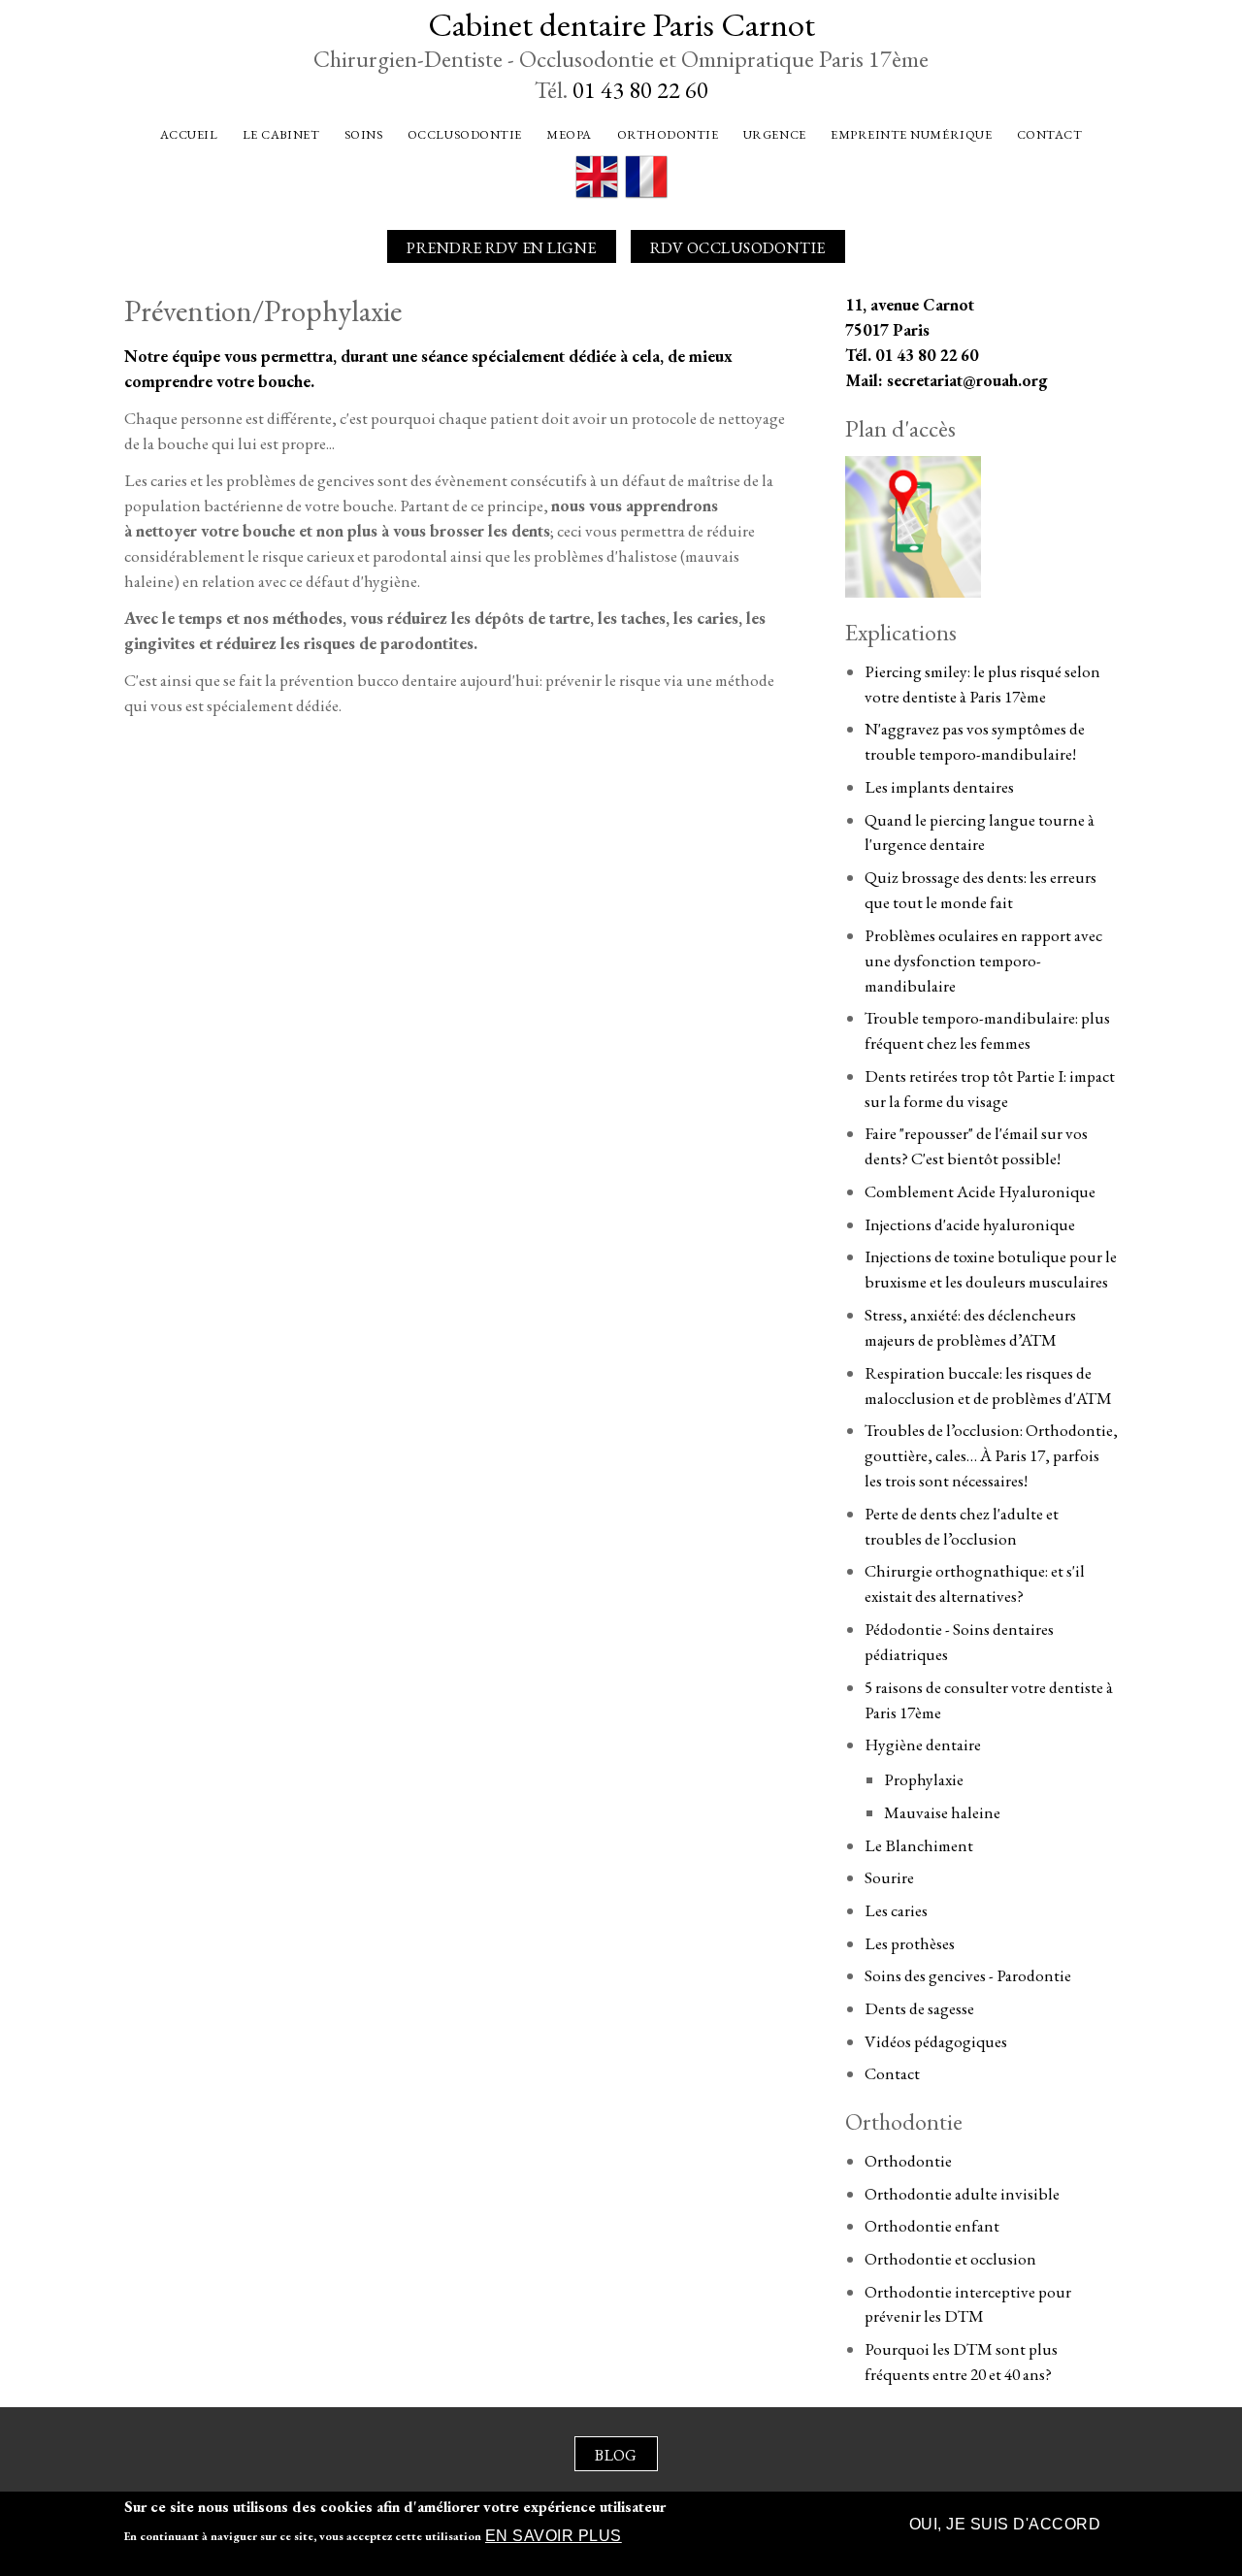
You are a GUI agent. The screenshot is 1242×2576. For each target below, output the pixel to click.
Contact (1050, 134)
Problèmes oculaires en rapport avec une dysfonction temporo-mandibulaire (983, 961)
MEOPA (569, 134)
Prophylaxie (924, 1779)
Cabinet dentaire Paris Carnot (621, 24)
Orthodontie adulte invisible (962, 2194)
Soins (364, 134)
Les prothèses (910, 1943)
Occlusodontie (465, 134)
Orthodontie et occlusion (950, 2259)
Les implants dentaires (939, 787)
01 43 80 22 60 (640, 90)
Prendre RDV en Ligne (502, 248)
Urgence (775, 134)
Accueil (189, 134)
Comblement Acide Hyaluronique (980, 1191)
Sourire (889, 1877)
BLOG (616, 2455)
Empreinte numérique (911, 134)
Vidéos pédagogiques (936, 2041)
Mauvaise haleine (942, 1812)
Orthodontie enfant (932, 2226)
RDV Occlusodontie (738, 248)
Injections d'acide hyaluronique (970, 1224)
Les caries (896, 1910)
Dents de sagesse (919, 2008)
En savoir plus (554, 2537)
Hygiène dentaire (923, 1745)
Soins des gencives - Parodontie (968, 1975)
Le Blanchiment (919, 1845)
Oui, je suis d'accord (1005, 2524)
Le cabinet (281, 134)
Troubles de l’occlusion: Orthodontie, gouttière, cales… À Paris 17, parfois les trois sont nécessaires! (991, 1455)
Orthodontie (668, 134)
